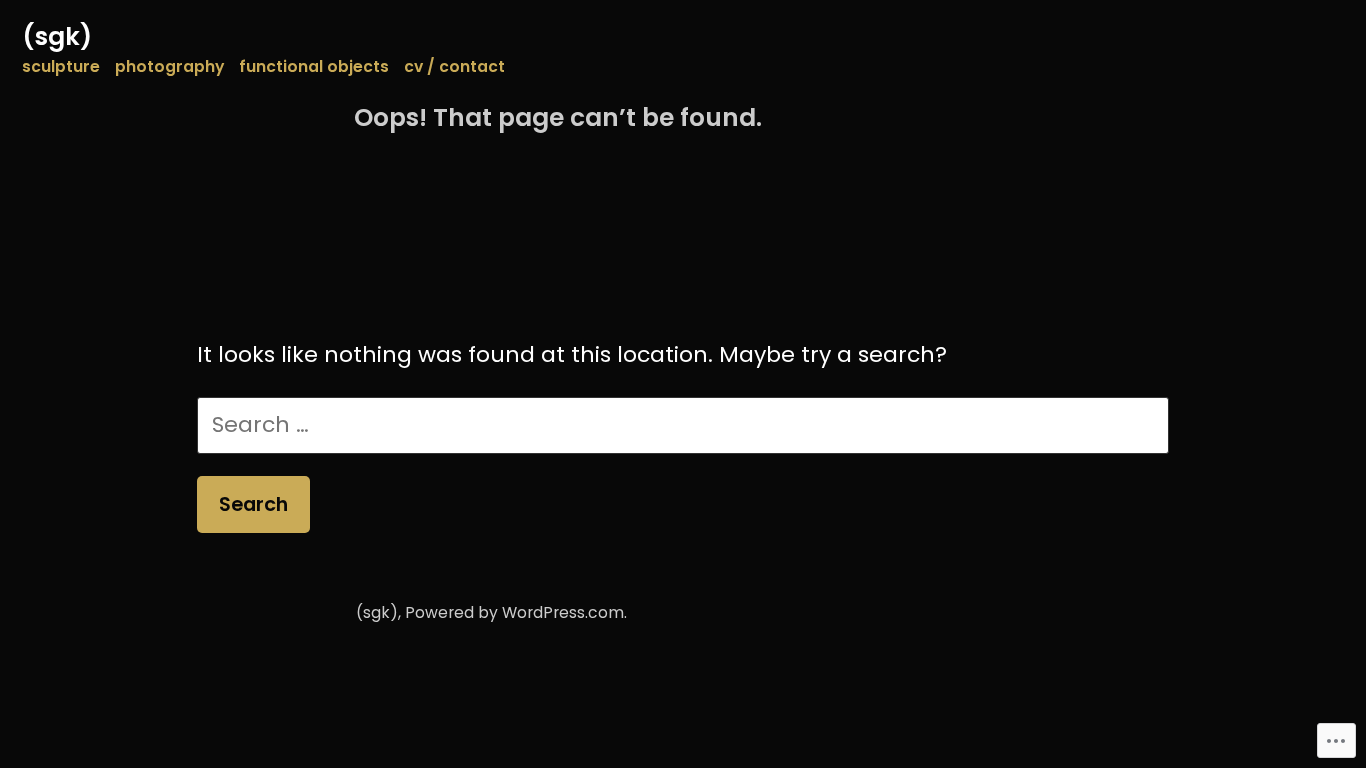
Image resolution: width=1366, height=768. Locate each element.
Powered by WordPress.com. (516, 612)
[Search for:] (683, 424)
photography (169, 66)
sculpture (61, 66)
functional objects (314, 66)
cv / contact (454, 66)
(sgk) (57, 36)
